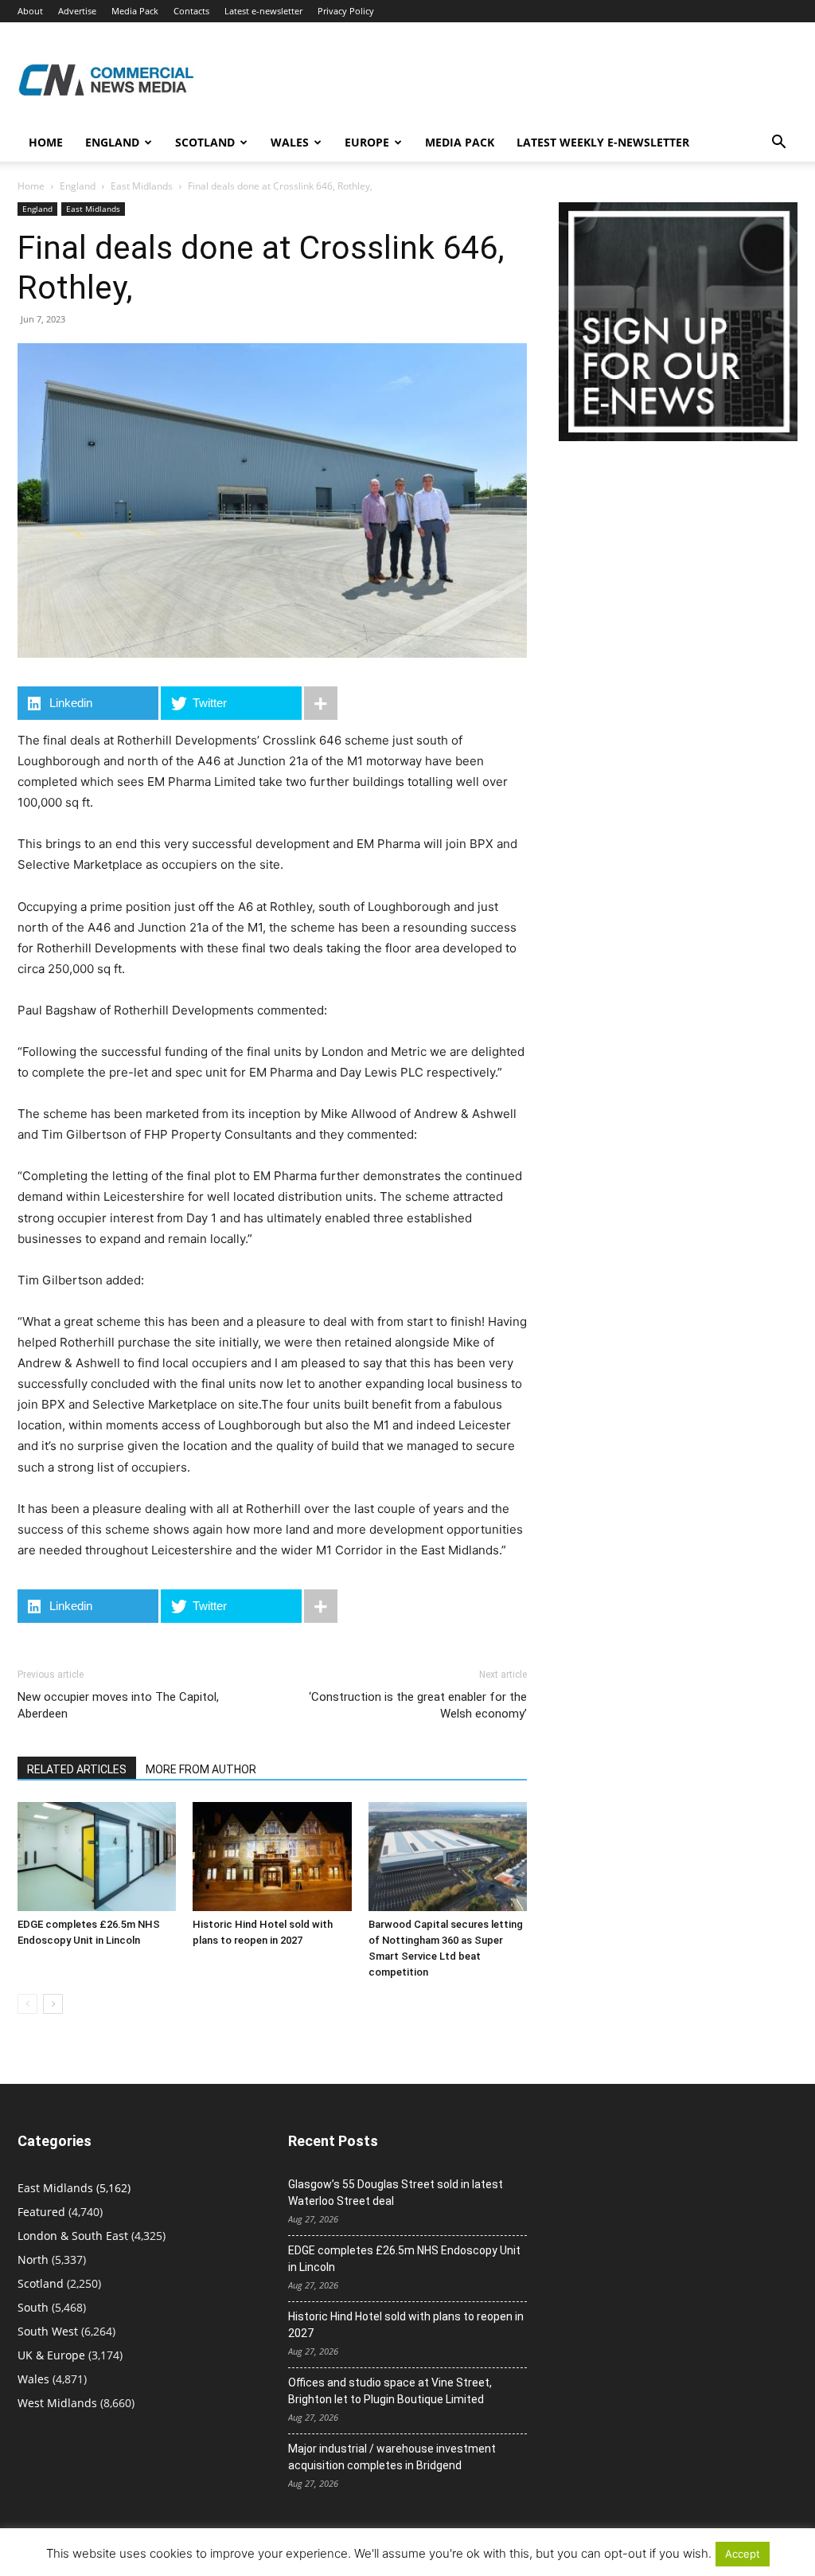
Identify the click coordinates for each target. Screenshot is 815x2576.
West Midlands (57, 2403)
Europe (367, 142)
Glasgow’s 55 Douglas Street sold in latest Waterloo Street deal (396, 2193)
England (78, 186)
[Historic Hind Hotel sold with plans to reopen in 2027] (272, 1857)
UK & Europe (51, 2355)
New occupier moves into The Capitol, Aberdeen (118, 1705)
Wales (290, 142)
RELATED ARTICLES (77, 1769)
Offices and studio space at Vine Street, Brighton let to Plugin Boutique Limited (390, 2391)
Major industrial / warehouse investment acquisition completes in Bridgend (392, 2457)
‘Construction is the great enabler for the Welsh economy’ (418, 1705)
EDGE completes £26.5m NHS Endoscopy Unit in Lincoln (404, 2259)
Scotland (205, 142)
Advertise (77, 11)
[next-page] (53, 2004)
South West (48, 2331)
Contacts (191, 11)
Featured (41, 2212)
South (33, 2307)
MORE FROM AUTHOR (201, 1769)
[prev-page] (27, 2004)
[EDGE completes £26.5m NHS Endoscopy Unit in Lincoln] (97, 1857)
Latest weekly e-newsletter (603, 142)
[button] (778, 144)
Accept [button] (743, 2554)
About (30, 11)
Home (46, 142)
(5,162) (74, 2188)
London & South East (73, 2236)
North (33, 2259)
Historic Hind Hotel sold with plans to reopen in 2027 (406, 2325)
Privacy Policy (346, 11)
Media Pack (135, 11)
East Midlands (142, 186)
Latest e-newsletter (263, 11)
